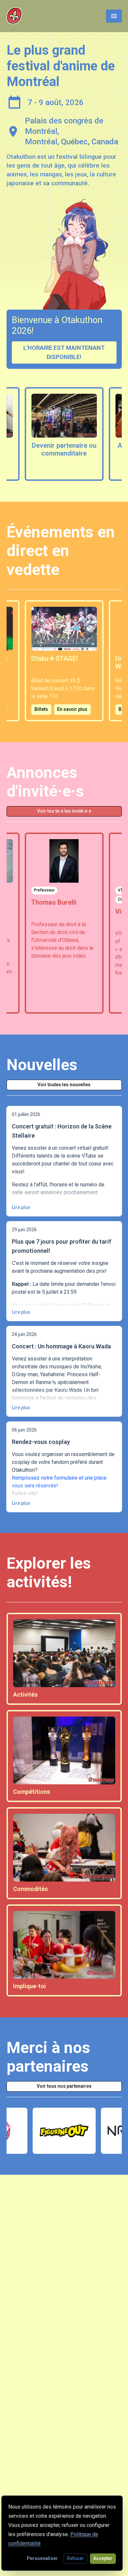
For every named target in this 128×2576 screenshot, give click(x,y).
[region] (64, 434)
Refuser (75, 2558)
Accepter (103, 2558)
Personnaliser (42, 2558)
